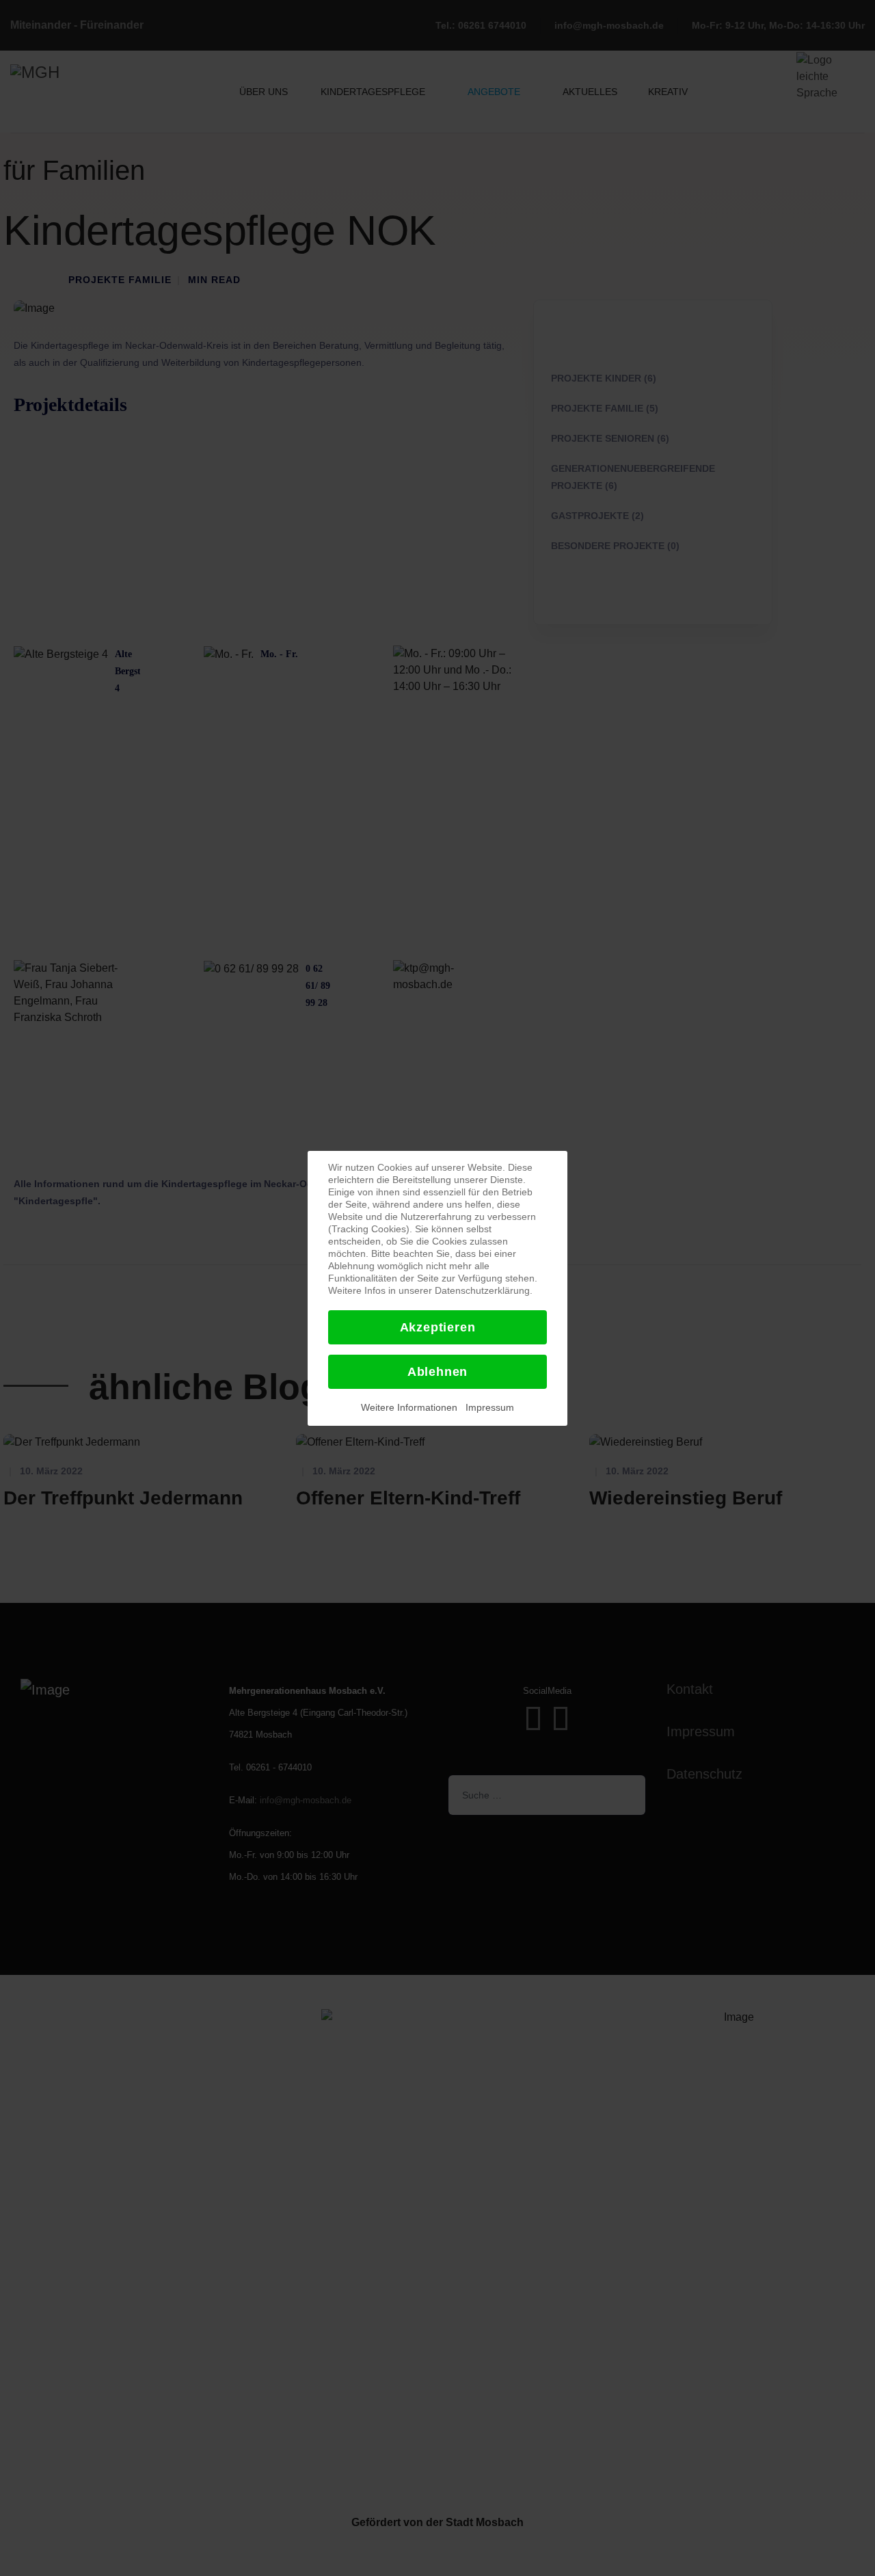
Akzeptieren (438, 1327)
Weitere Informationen (409, 1407)
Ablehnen (437, 1372)
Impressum (490, 1407)
